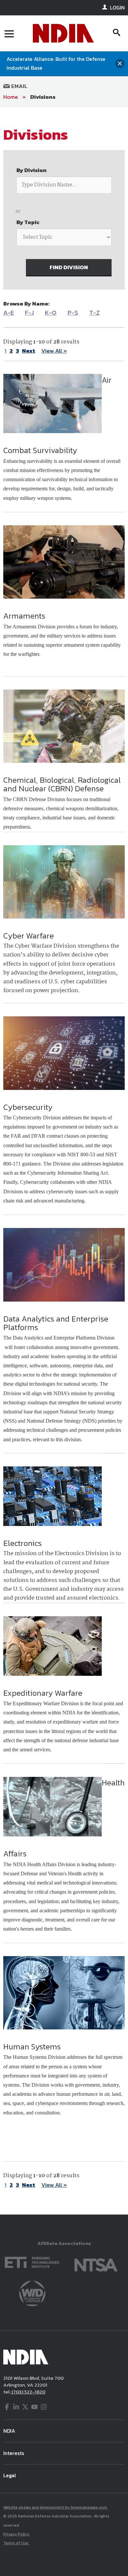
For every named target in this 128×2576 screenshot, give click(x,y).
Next (29, 351)
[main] (64, 1161)
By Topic (28, 222)
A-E (9, 313)
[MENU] (9, 33)
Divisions (43, 97)
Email (19, 86)
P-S (73, 313)
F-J (29, 313)
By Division (32, 170)
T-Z (95, 313)
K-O (51, 313)
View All (54, 351)
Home (11, 97)
